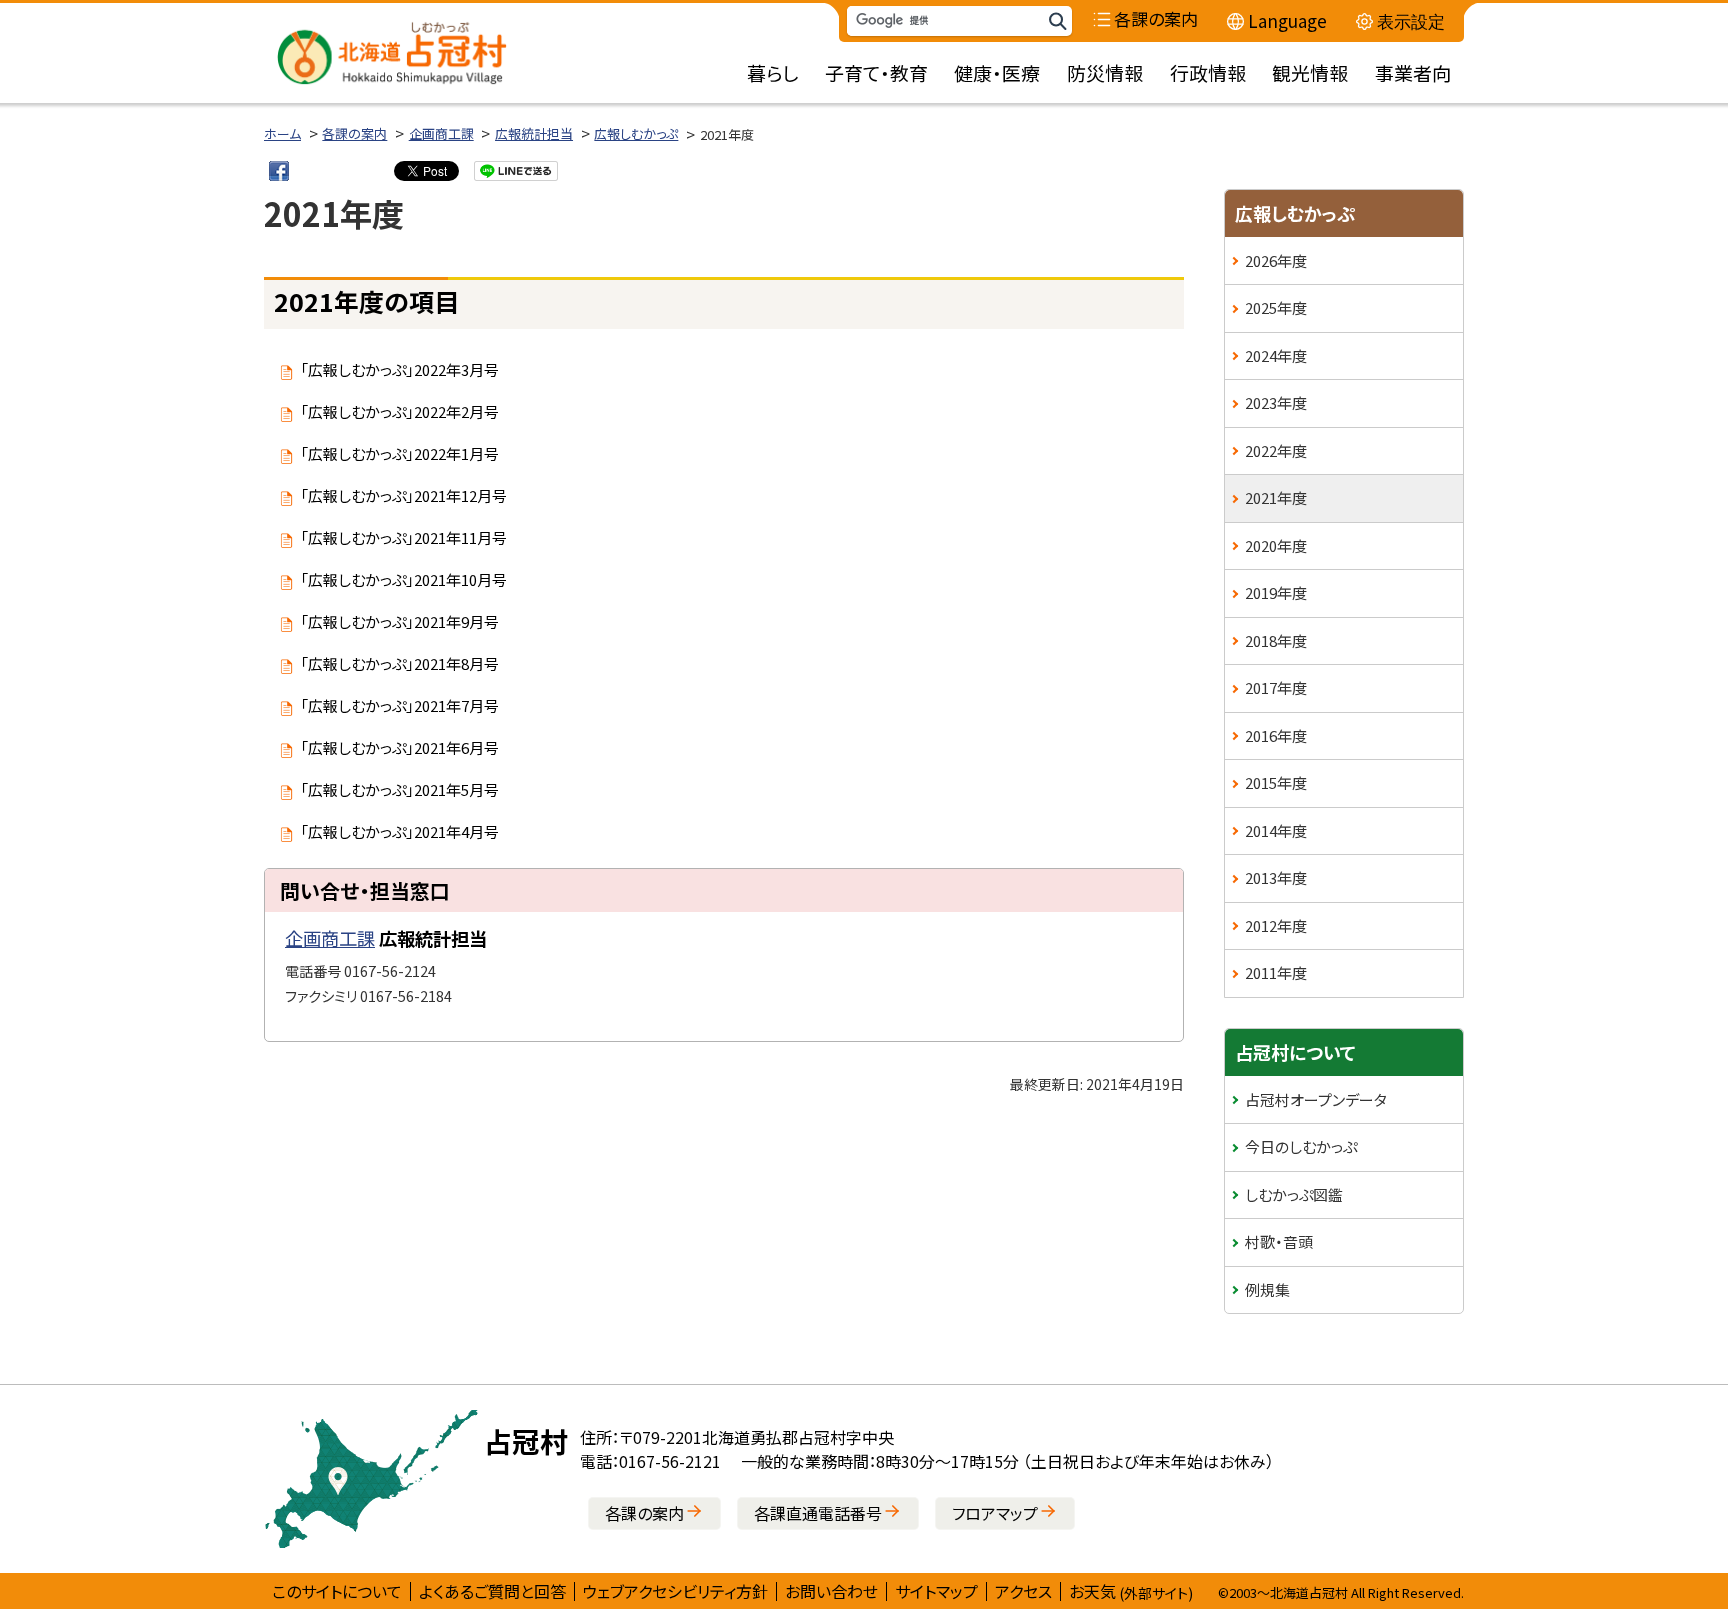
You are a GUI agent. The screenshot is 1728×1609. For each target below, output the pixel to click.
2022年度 (1276, 450)
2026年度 (1276, 260)
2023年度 (1276, 402)
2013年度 (1276, 877)
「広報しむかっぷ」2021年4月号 (399, 831)
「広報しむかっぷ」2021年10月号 (403, 579)
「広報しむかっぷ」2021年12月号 (403, 495)
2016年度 (1276, 735)
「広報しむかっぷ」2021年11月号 (403, 537)
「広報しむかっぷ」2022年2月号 (399, 411)
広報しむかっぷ (636, 133)
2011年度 (1276, 972)
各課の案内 (354, 133)
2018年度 (1276, 640)
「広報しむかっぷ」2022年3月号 (399, 369)
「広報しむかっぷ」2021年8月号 (399, 663)
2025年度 (1276, 307)
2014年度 (1276, 830)
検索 (1057, 21)
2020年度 (1276, 545)
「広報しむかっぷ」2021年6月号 (399, 747)
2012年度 (1276, 925)
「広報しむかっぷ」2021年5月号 (399, 789)
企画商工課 (441, 133)
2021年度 (1276, 497)
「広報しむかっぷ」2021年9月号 (399, 621)
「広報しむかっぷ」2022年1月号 (399, 453)
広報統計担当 (534, 133)
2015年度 (1276, 782)
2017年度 (1276, 687)
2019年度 (1276, 592)
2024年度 (1276, 355)
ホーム (282, 133)
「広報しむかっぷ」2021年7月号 (399, 705)
